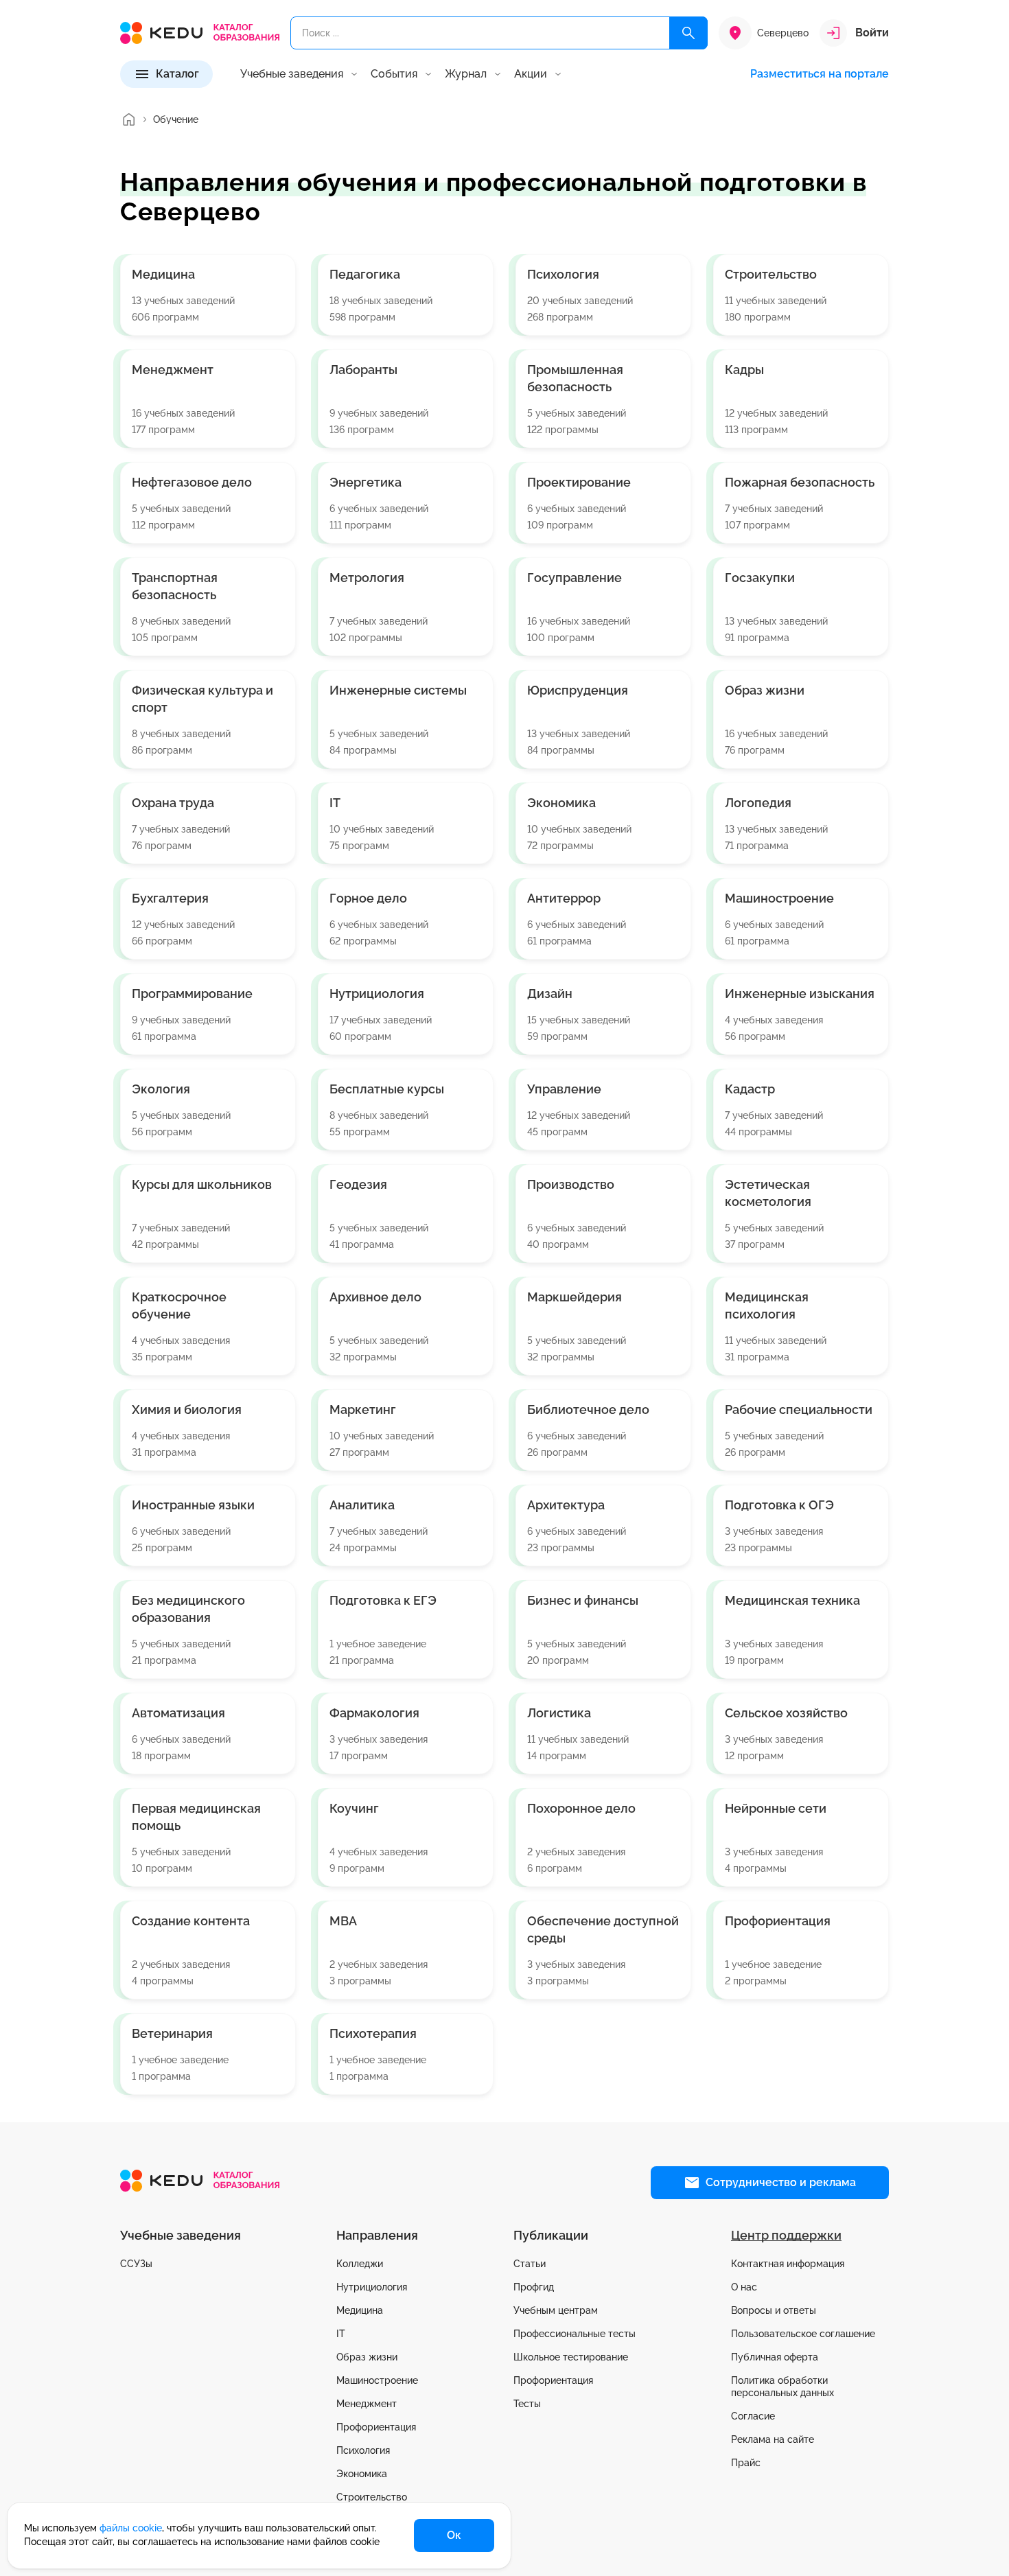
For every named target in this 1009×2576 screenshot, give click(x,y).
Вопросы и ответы (774, 2310)
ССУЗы (136, 2264)
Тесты (527, 2404)
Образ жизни (367, 2357)
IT (341, 2334)
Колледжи (360, 2264)
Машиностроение (377, 2380)
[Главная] (128, 119)
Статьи (530, 2264)
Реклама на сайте (773, 2439)
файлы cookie (131, 2528)
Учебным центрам (556, 2310)
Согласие (753, 2416)
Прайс (746, 2463)
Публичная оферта (775, 2357)
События (394, 74)
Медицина (360, 2310)
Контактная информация (788, 2264)
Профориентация (376, 2427)
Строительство (372, 2497)
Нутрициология (372, 2287)
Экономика (362, 2474)
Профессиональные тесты (575, 2334)
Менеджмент (367, 2404)
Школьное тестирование (571, 2357)
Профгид (534, 2287)
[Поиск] (688, 33)
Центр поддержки (786, 2235)
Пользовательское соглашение (803, 2334)
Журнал (466, 74)
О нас (744, 2287)
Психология (363, 2450)
